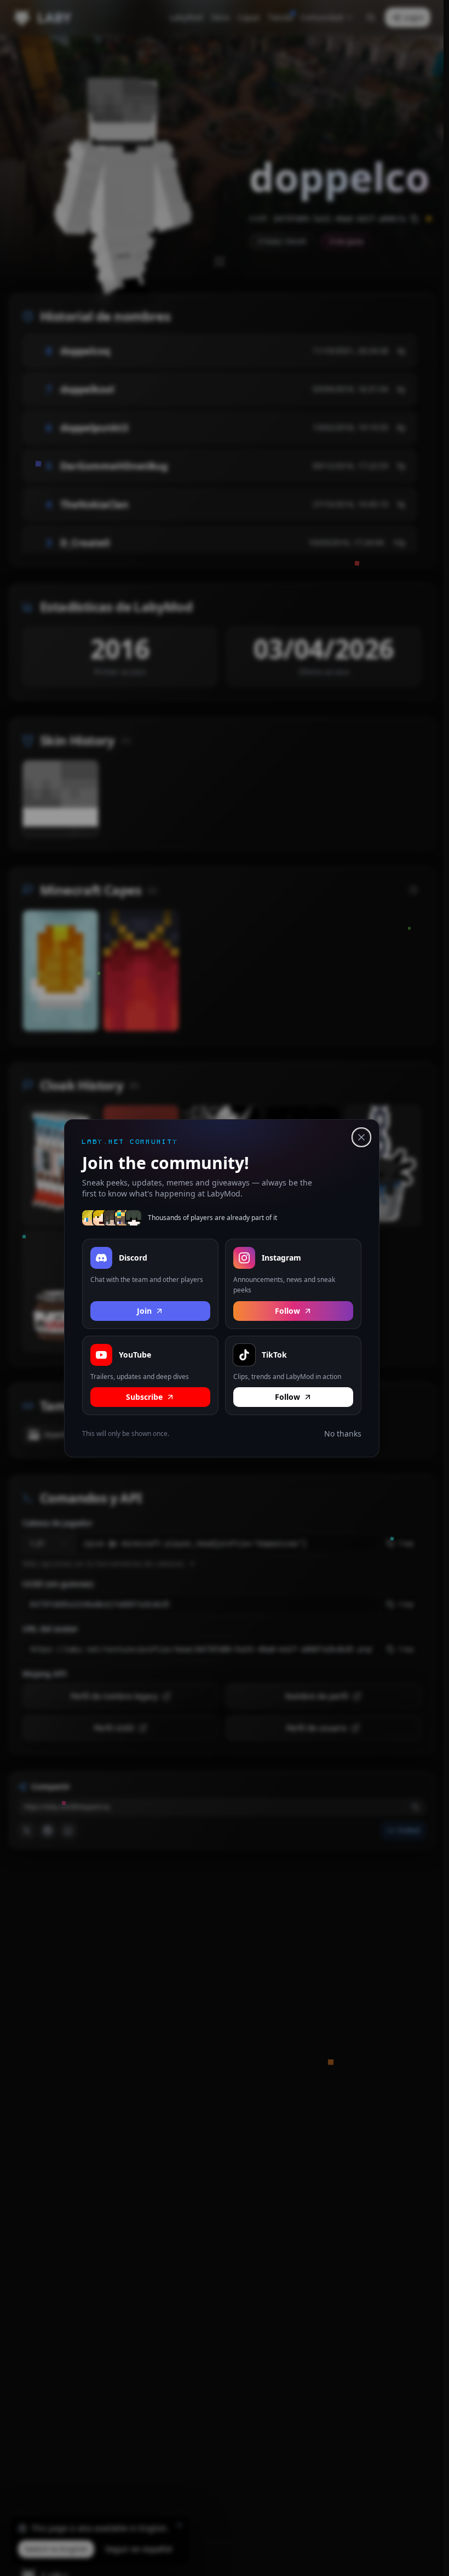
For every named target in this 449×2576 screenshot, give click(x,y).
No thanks (343, 1434)
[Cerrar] (361, 1137)
